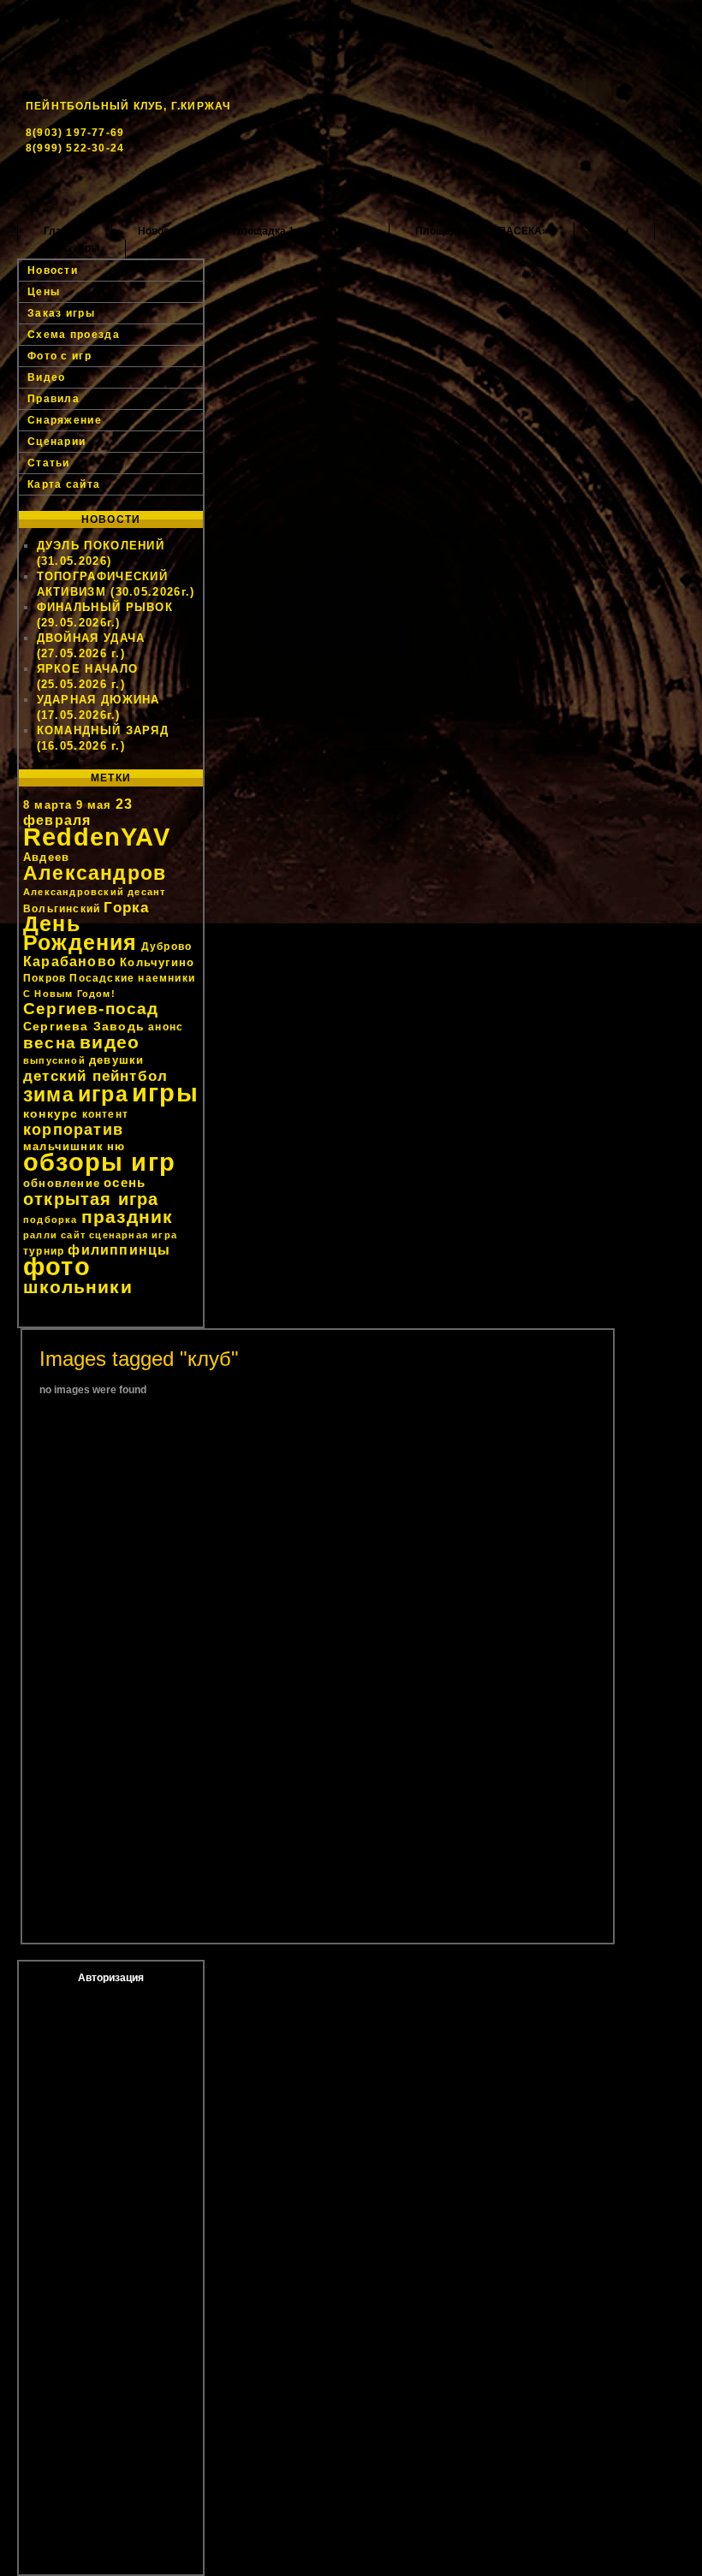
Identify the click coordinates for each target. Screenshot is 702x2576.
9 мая (94, 805)
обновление (62, 1183)
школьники (78, 1287)
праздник (128, 1217)
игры (165, 1092)
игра (103, 1094)
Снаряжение (65, 420)
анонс (166, 1027)
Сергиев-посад (91, 1009)
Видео (47, 377)
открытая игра (91, 1199)
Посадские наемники (132, 978)
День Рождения (80, 933)
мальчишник (63, 1146)
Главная (65, 231)
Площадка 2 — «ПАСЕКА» (482, 231)
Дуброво (167, 947)
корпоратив (73, 1130)
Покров (45, 978)
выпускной (54, 1060)
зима (49, 1095)
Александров (95, 873)
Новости (159, 231)
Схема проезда (74, 335)
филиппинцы (119, 1250)
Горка (126, 907)
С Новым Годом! (69, 994)
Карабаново (70, 962)
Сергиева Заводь (84, 1026)
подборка (51, 1220)
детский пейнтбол (95, 1076)
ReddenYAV (97, 837)
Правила (54, 399)
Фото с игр (59, 356)
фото (57, 1266)
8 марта (48, 805)
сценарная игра (133, 1235)
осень (125, 1182)
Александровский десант (94, 892)
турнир (44, 1251)
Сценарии (57, 442)
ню (116, 1146)
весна (50, 1043)
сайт (73, 1235)
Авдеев (46, 857)
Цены (614, 231)
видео (110, 1042)
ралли (40, 1235)
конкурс (51, 1113)
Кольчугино (157, 962)
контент (105, 1114)
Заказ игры (71, 248)
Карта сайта (64, 484)
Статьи (49, 463)
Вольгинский (62, 909)
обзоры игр (99, 1162)
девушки (116, 1060)
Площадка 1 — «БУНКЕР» (298, 231)
